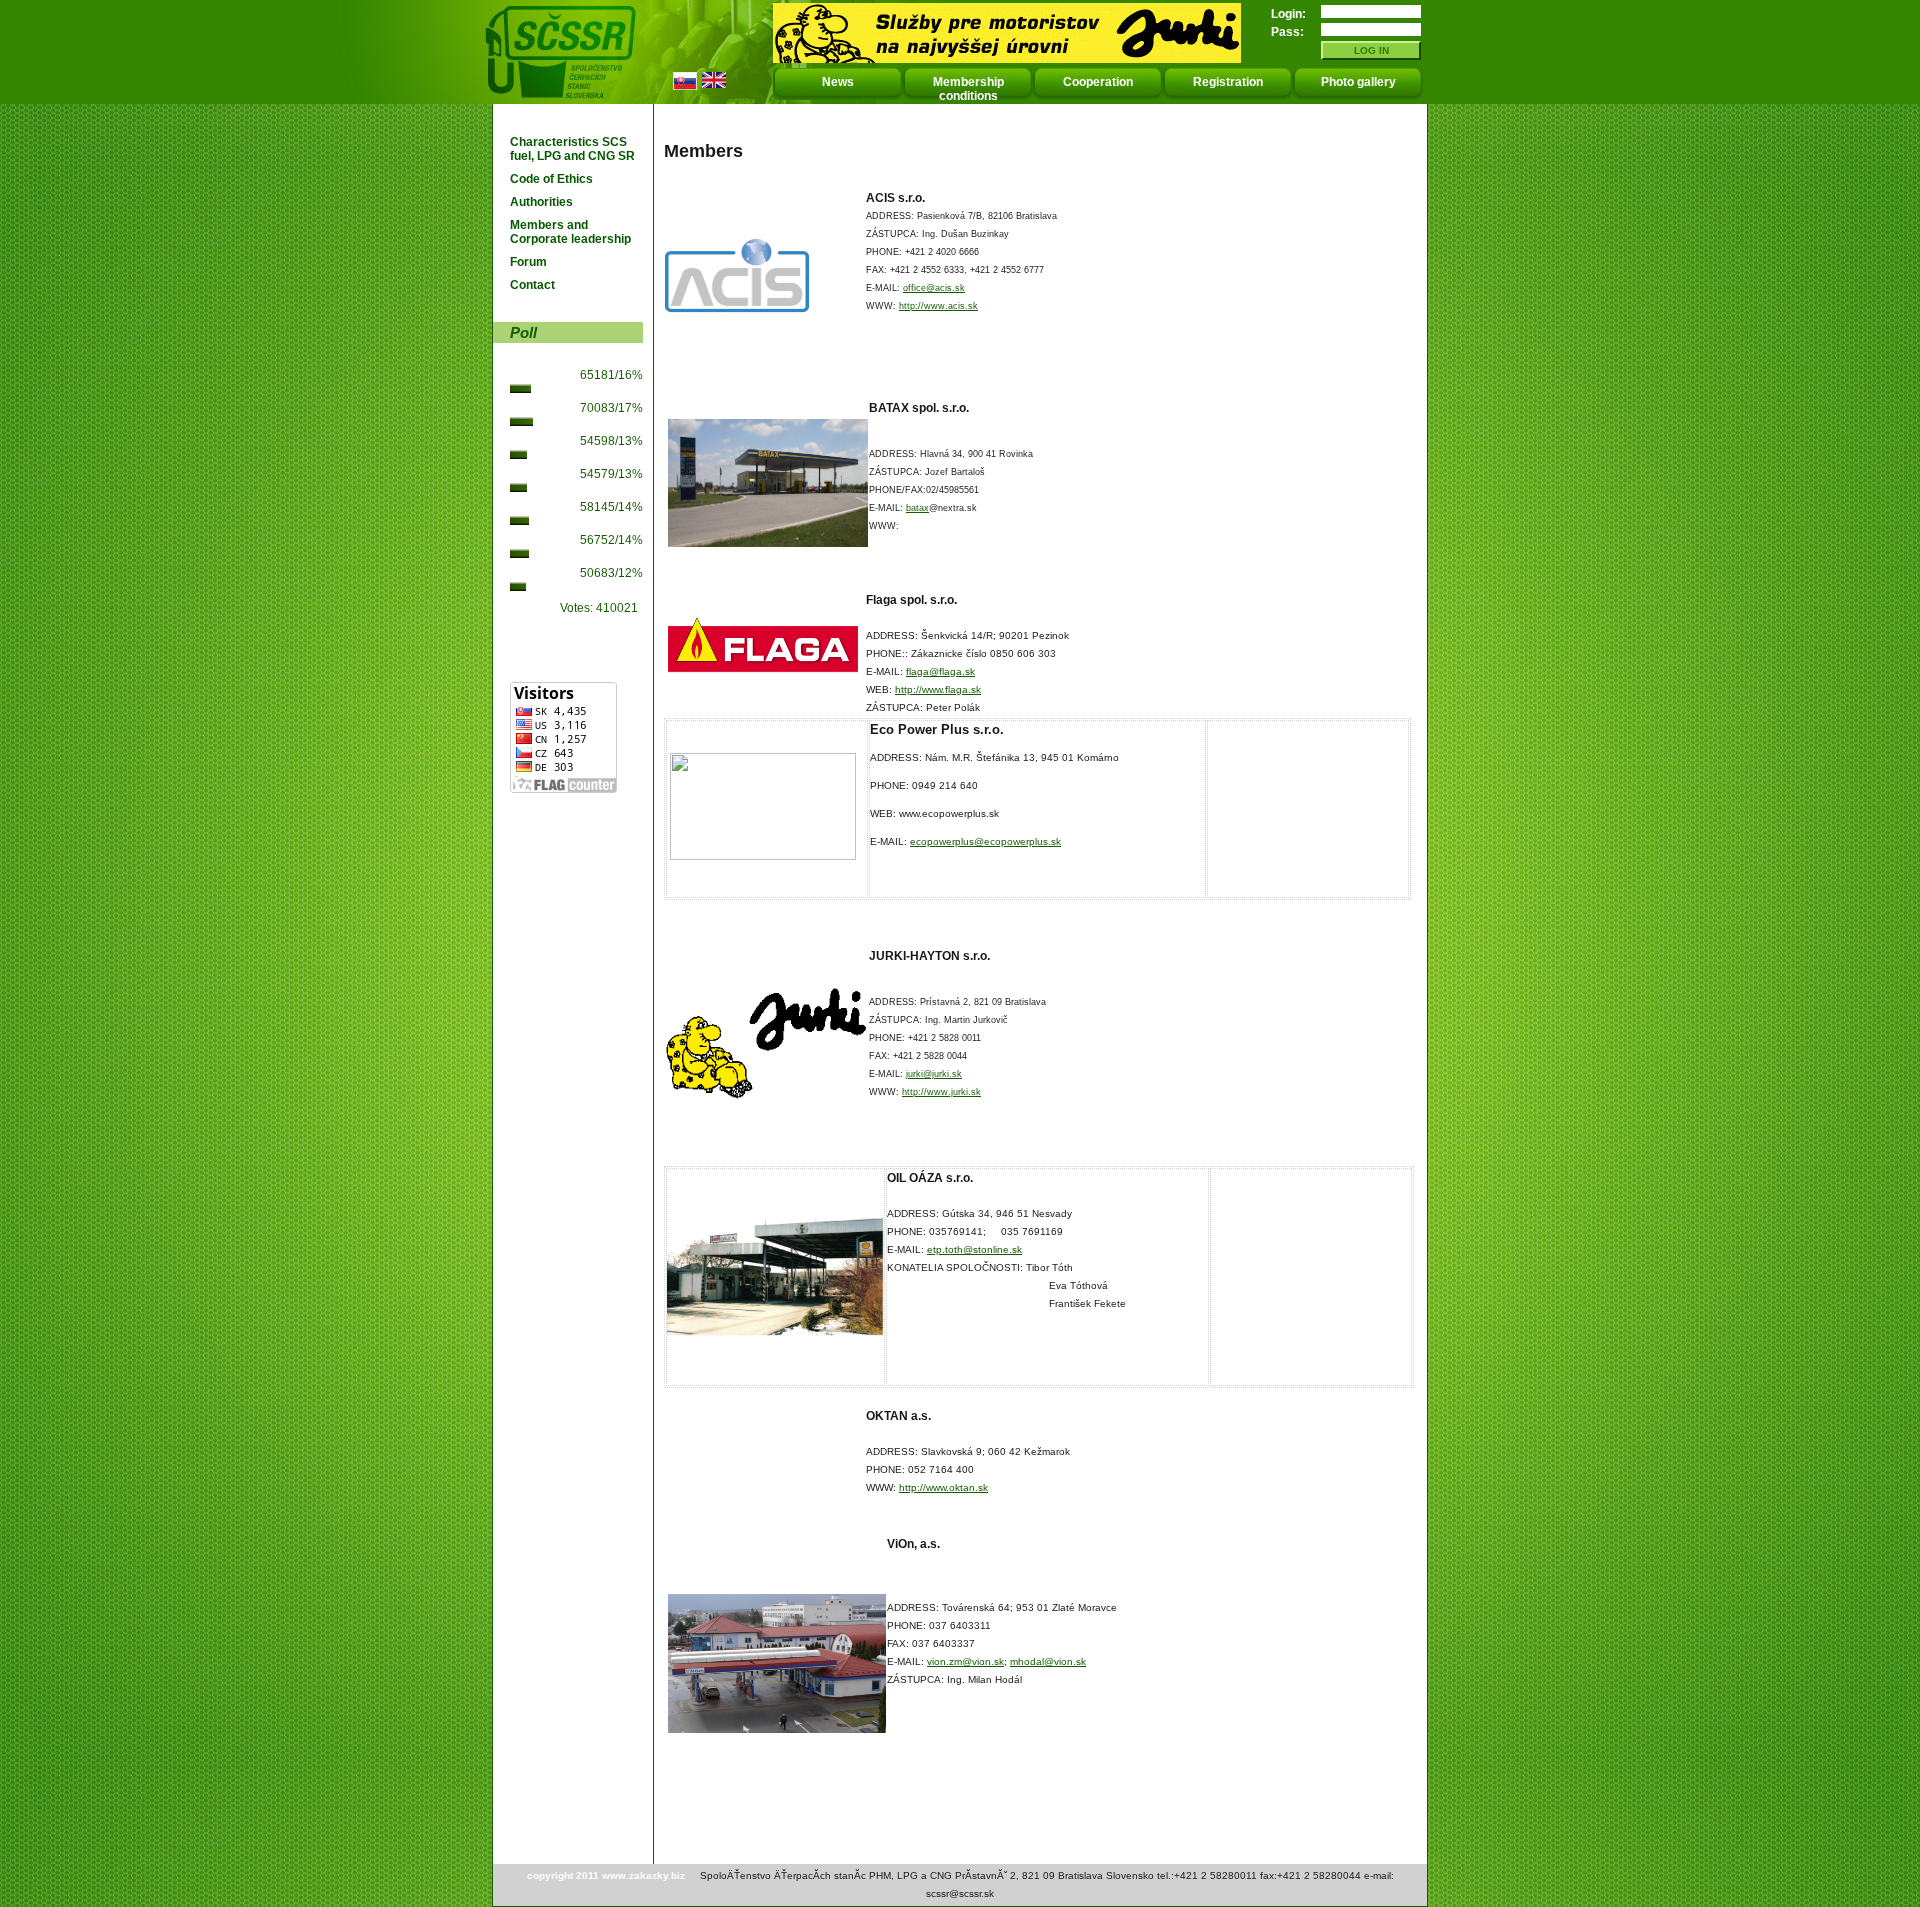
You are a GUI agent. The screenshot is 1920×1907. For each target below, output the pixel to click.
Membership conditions (968, 89)
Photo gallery (1358, 82)
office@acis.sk (934, 288)
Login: (1288, 14)
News (838, 82)
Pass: (1287, 32)
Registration (1228, 82)
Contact (532, 285)
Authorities (541, 202)
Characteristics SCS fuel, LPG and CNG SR (572, 149)
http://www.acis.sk (938, 306)
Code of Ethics (551, 179)
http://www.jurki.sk (941, 1092)
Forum (528, 262)
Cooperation (1098, 82)
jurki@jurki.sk (934, 1074)
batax (917, 508)
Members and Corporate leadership (570, 232)
